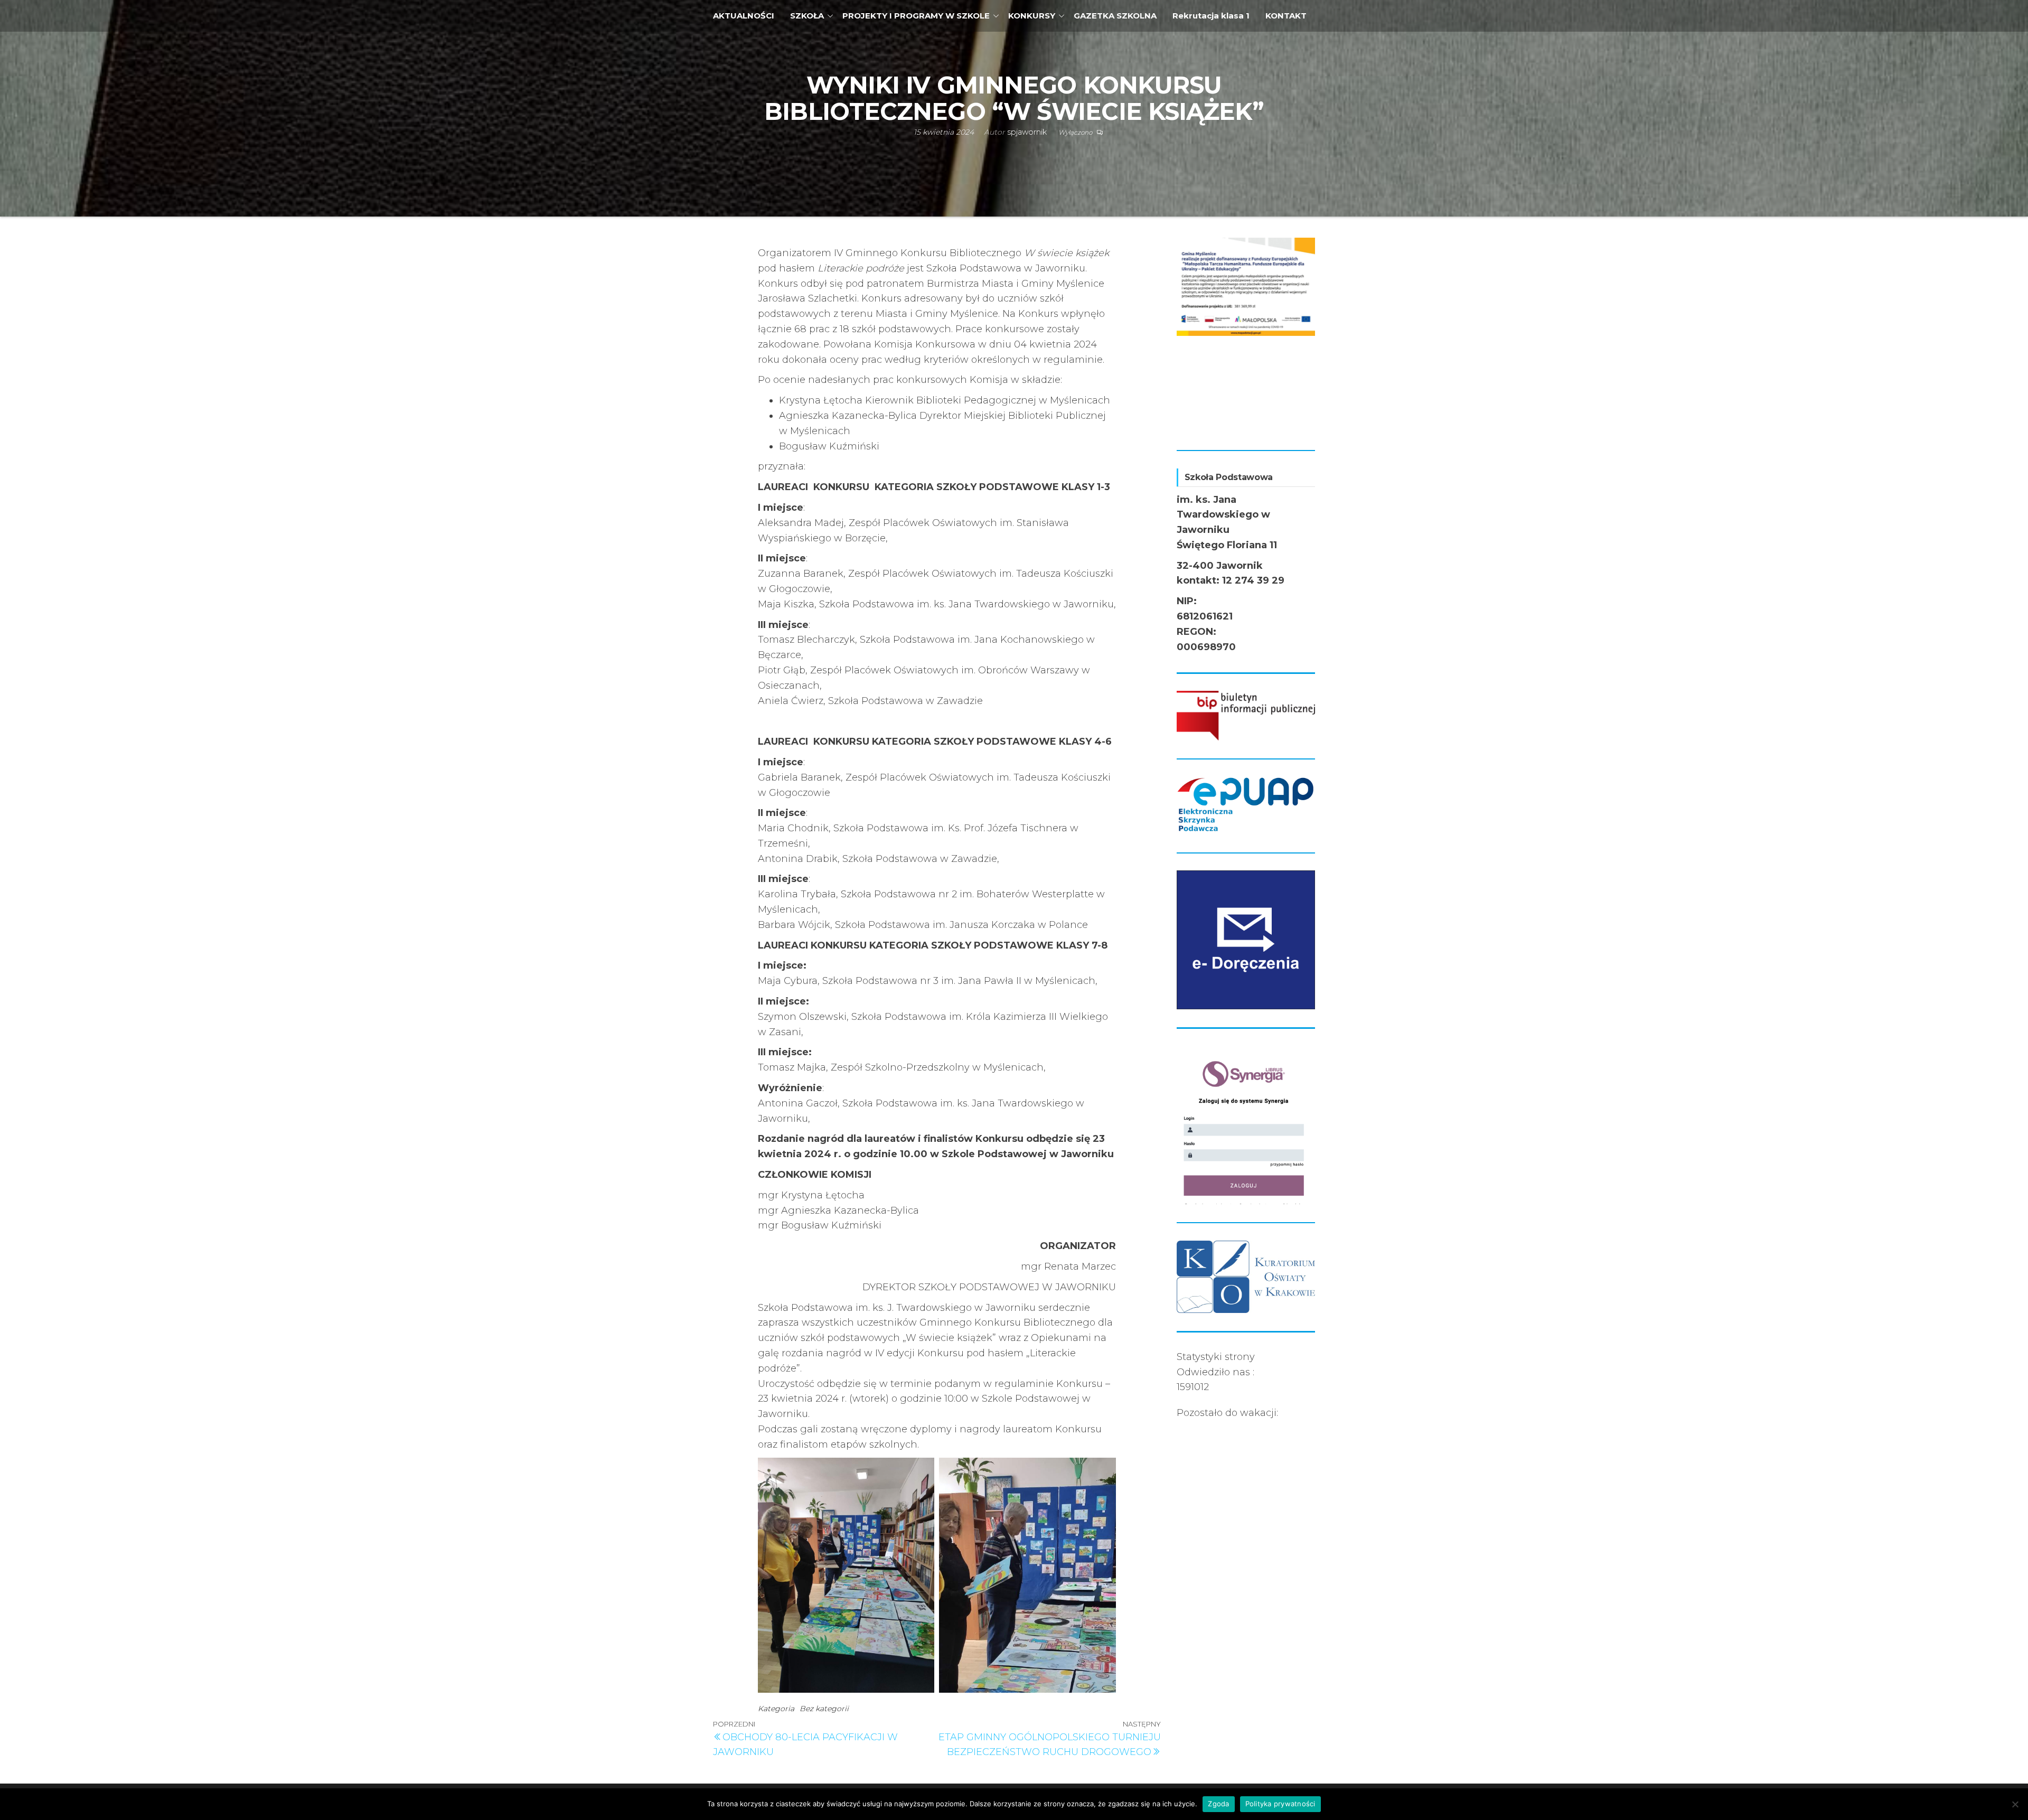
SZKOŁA (807, 16)
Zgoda (1218, 1804)
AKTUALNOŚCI (744, 16)
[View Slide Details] (1246, 284)
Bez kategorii (824, 1709)
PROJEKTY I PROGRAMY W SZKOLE (916, 16)
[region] (1246, 335)
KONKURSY (1032, 16)
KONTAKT (1286, 16)
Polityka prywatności (1280, 1804)
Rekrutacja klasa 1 (1211, 16)
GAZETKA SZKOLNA (1115, 16)
